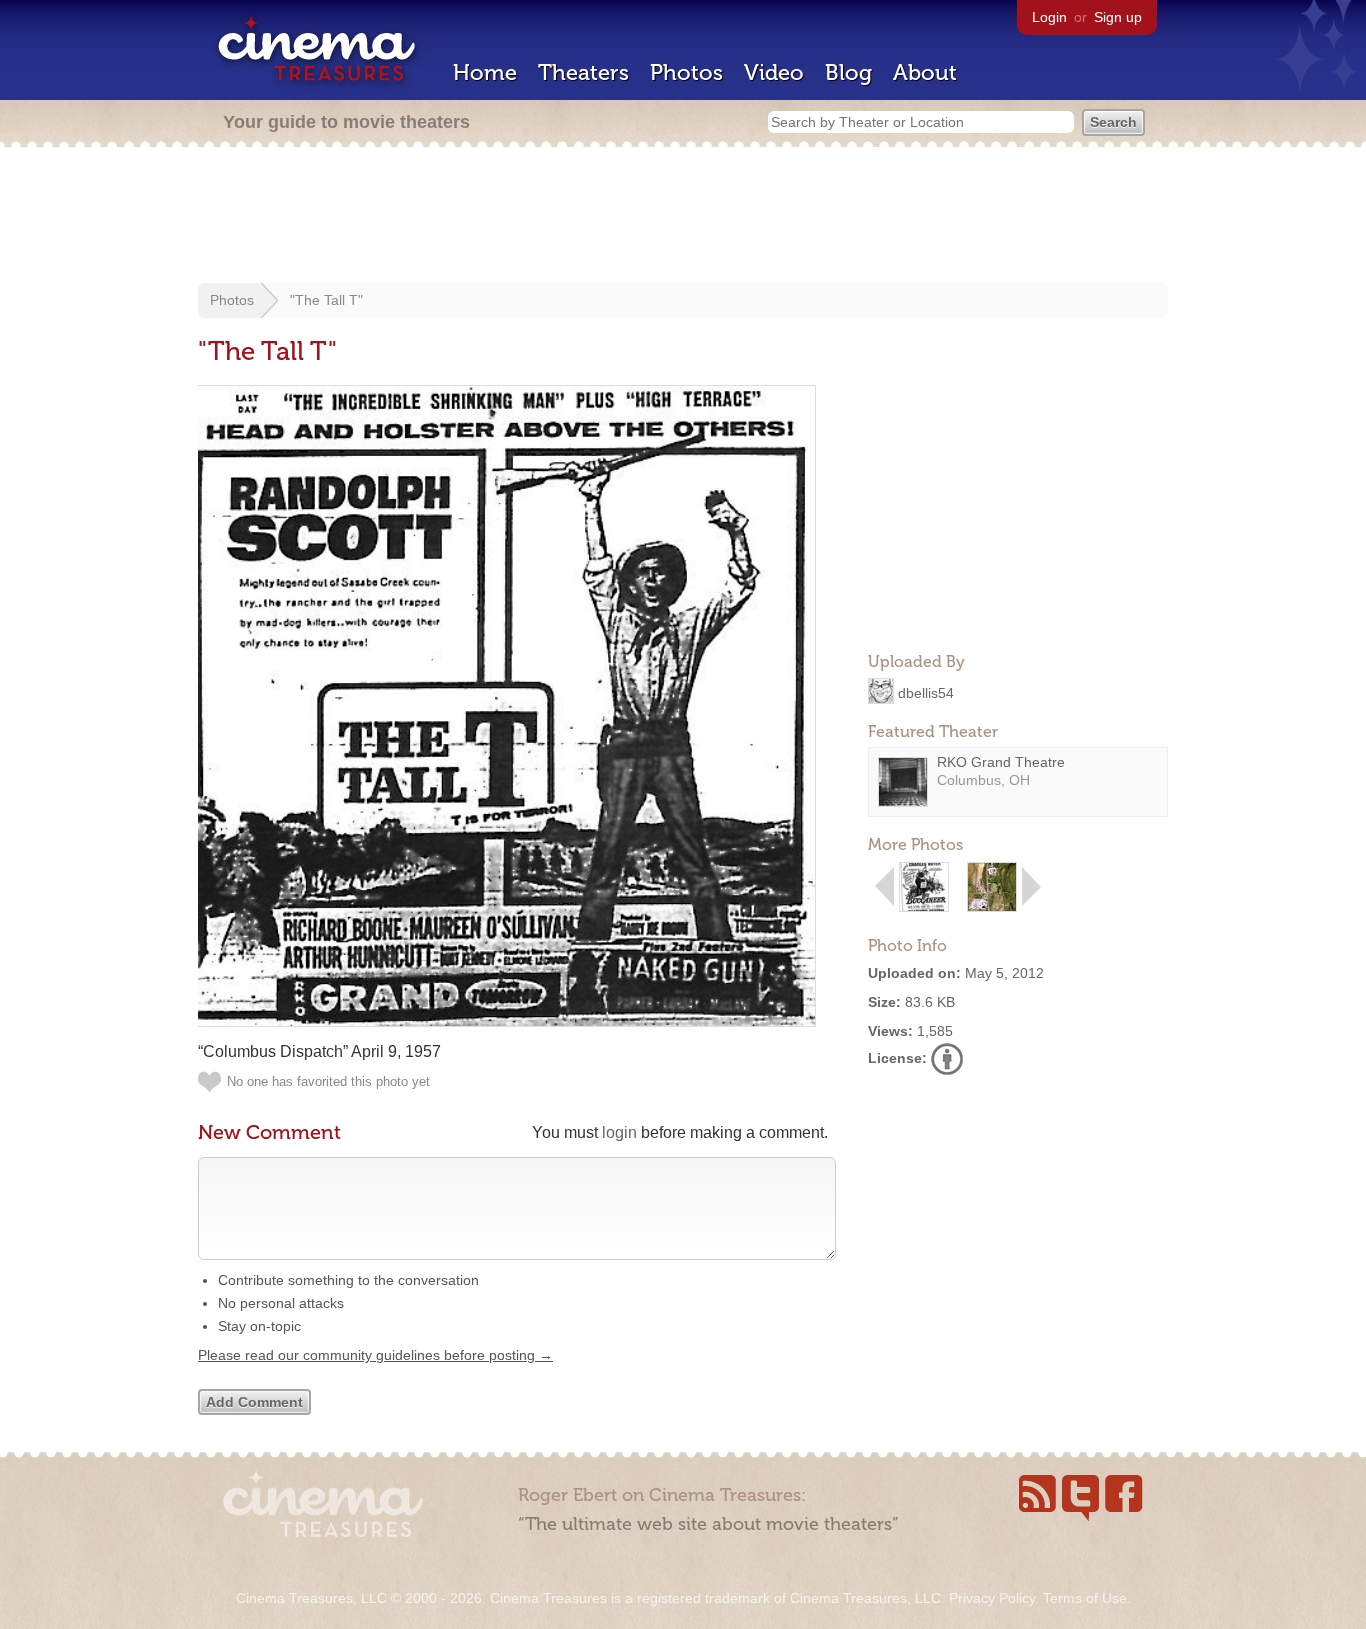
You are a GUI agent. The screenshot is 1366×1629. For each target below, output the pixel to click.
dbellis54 (926, 692)
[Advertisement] (683, 217)
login (619, 1132)
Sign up (1118, 17)
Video (774, 72)
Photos (686, 72)
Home (485, 72)
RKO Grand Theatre (1001, 762)
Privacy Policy (992, 1598)
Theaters (583, 72)
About (925, 72)
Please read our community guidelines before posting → (375, 1355)
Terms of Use (1085, 1598)
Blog (848, 72)
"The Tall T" (326, 300)
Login (1049, 17)
